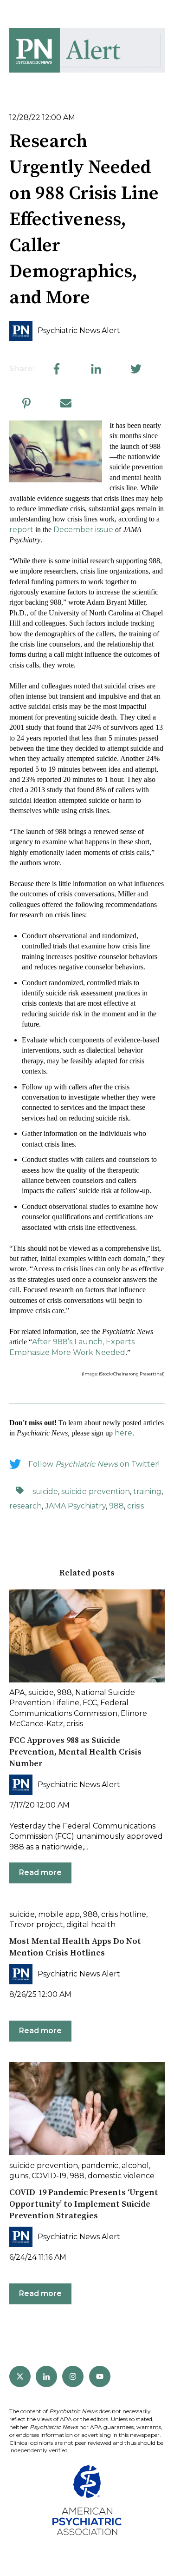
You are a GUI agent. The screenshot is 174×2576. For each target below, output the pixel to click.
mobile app (59, 1914)
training (147, 1492)
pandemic (100, 2166)
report (21, 530)
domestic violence (121, 2176)
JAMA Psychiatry (75, 1506)
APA (17, 1692)
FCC (90, 1703)
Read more (40, 1872)
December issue (83, 530)
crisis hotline (124, 1914)
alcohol (135, 2166)
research (26, 1506)
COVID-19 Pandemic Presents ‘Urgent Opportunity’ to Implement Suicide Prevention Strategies (84, 2204)
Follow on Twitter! (94, 1464)
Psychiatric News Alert (79, 330)
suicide (45, 1492)
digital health (91, 1925)
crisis (135, 1506)
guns (19, 2176)
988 (116, 1506)
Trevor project (36, 1925)
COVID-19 (49, 2176)
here (123, 1433)
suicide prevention (96, 1492)
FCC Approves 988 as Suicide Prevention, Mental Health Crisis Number (75, 1752)
